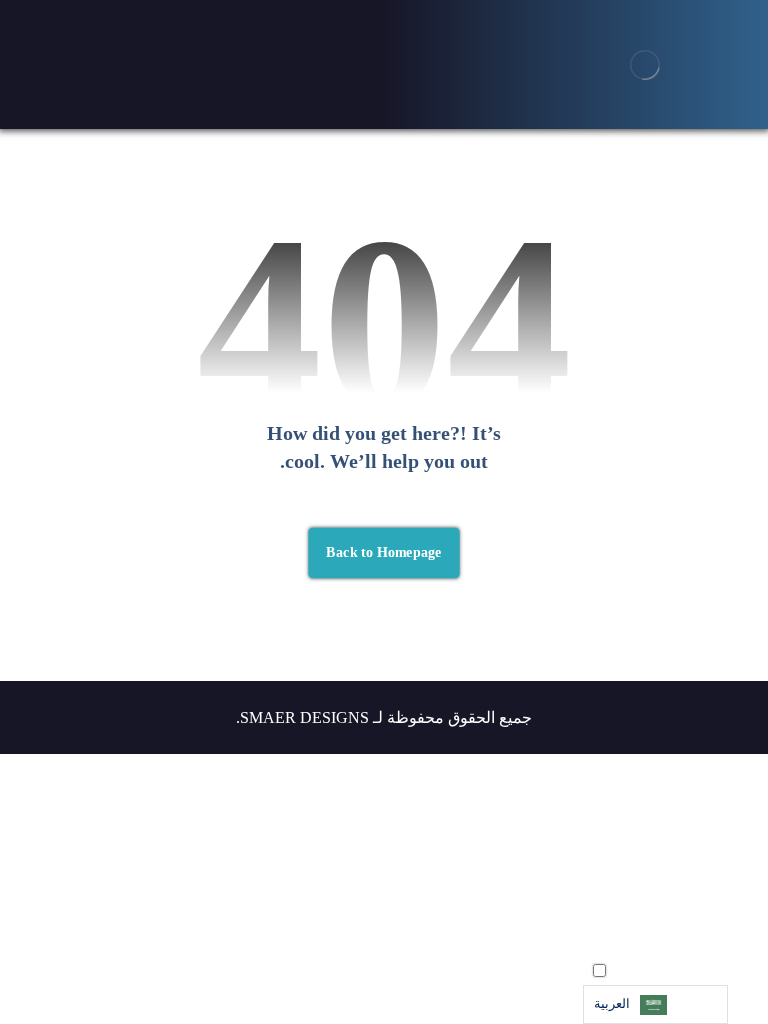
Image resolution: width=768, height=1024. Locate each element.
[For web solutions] (645, 64)
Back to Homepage (383, 552)
